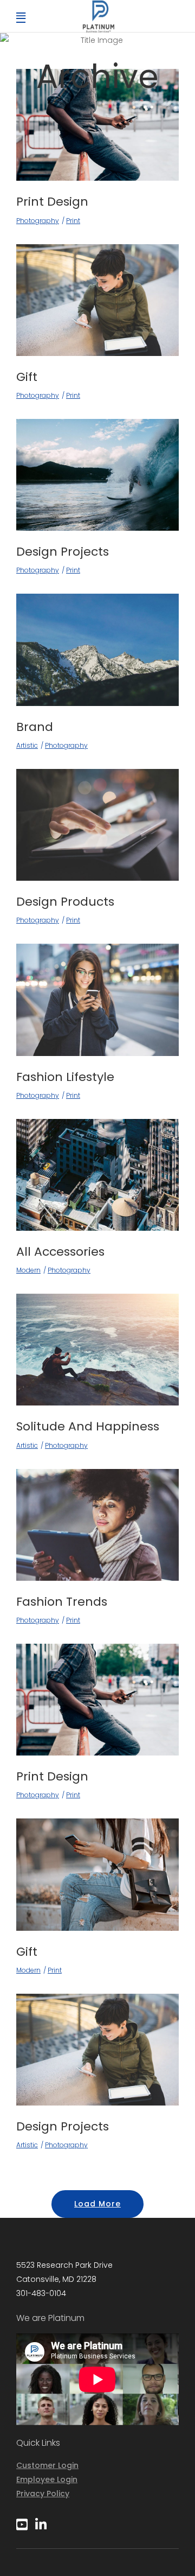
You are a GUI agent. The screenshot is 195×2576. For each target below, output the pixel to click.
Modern (28, 1270)
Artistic (27, 745)
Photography (38, 221)
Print (73, 221)
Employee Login (47, 2479)
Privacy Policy (43, 2494)
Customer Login (47, 2465)
